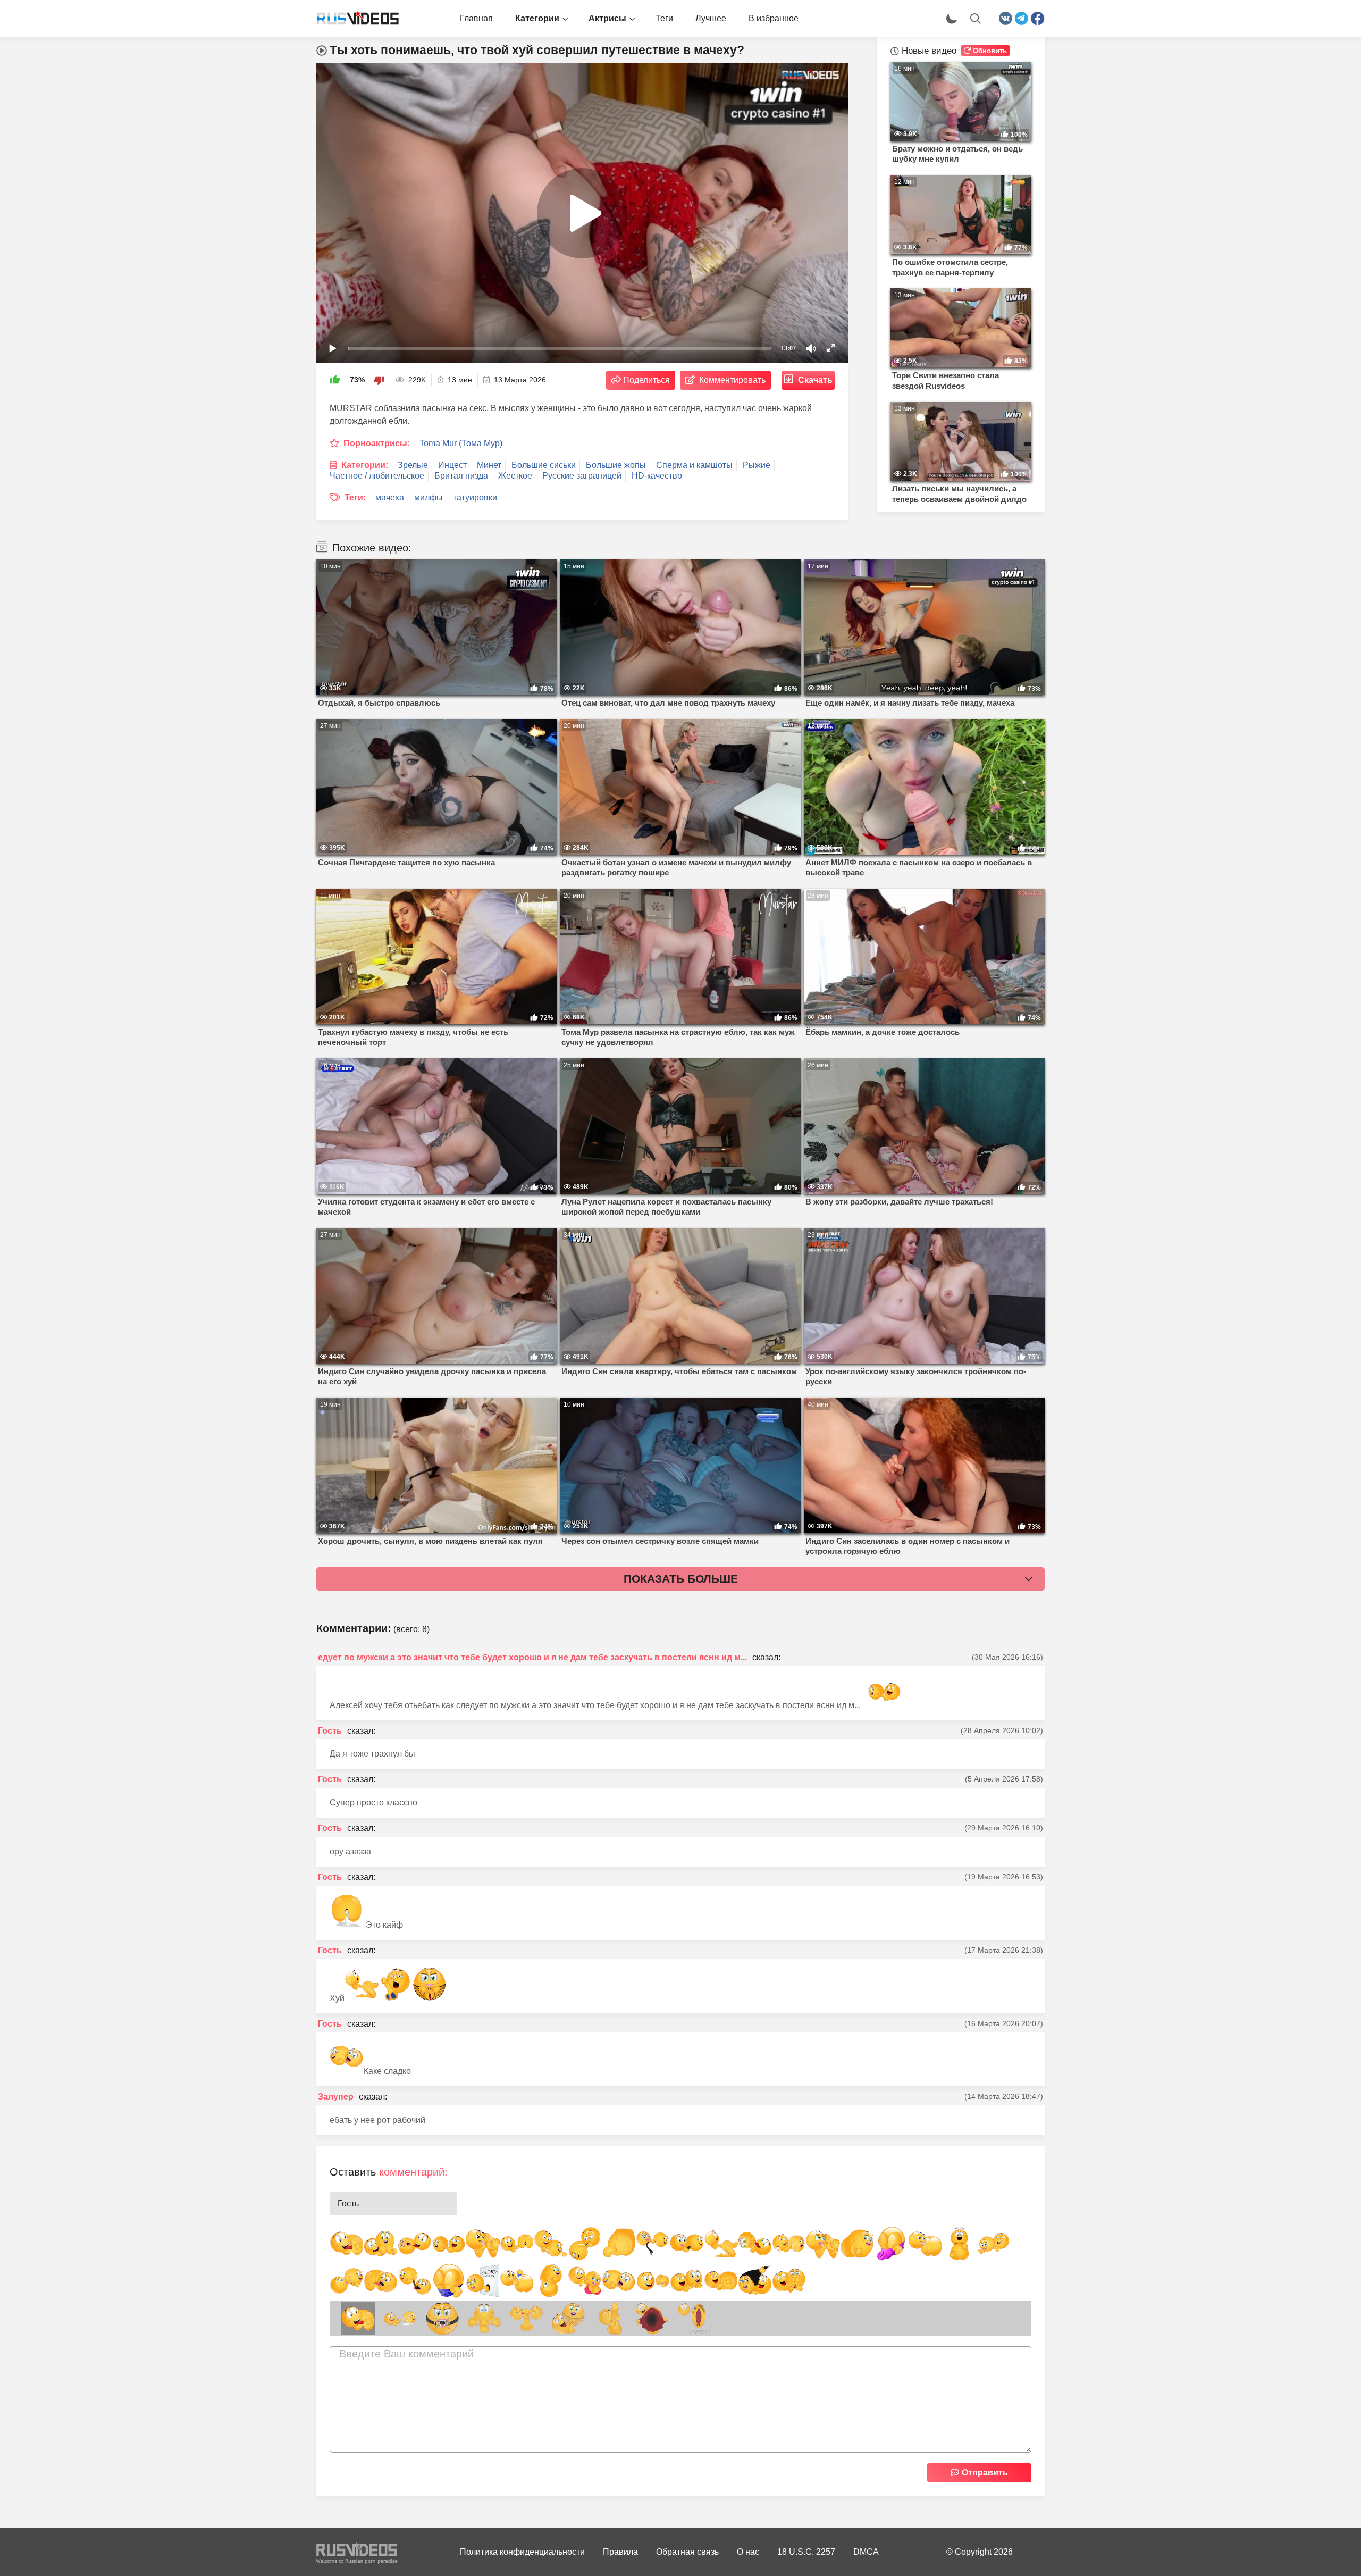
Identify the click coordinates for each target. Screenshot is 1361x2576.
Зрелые (413, 465)
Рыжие (757, 465)
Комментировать (732, 380)
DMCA (866, 2552)
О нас (748, 2552)
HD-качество (657, 476)
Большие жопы (616, 465)
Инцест (452, 465)
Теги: (355, 497)
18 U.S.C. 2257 (806, 2552)
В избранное (774, 18)
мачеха (390, 497)
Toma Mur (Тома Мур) (461, 443)
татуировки (475, 497)
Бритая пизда (461, 476)
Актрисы (607, 18)
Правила (620, 2552)
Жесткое (515, 476)
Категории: (365, 465)
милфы (429, 497)
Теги (664, 18)
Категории (537, 18)
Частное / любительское (377, 476)
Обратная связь (687, 2552)
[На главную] (354, 19)
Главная (476, 18)
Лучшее (711, 18)
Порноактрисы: (377, 443)
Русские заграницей (582, 476)
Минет (489, 465)
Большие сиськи (544, 465)
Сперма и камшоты (694, 465)
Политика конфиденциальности (522, 2552)
